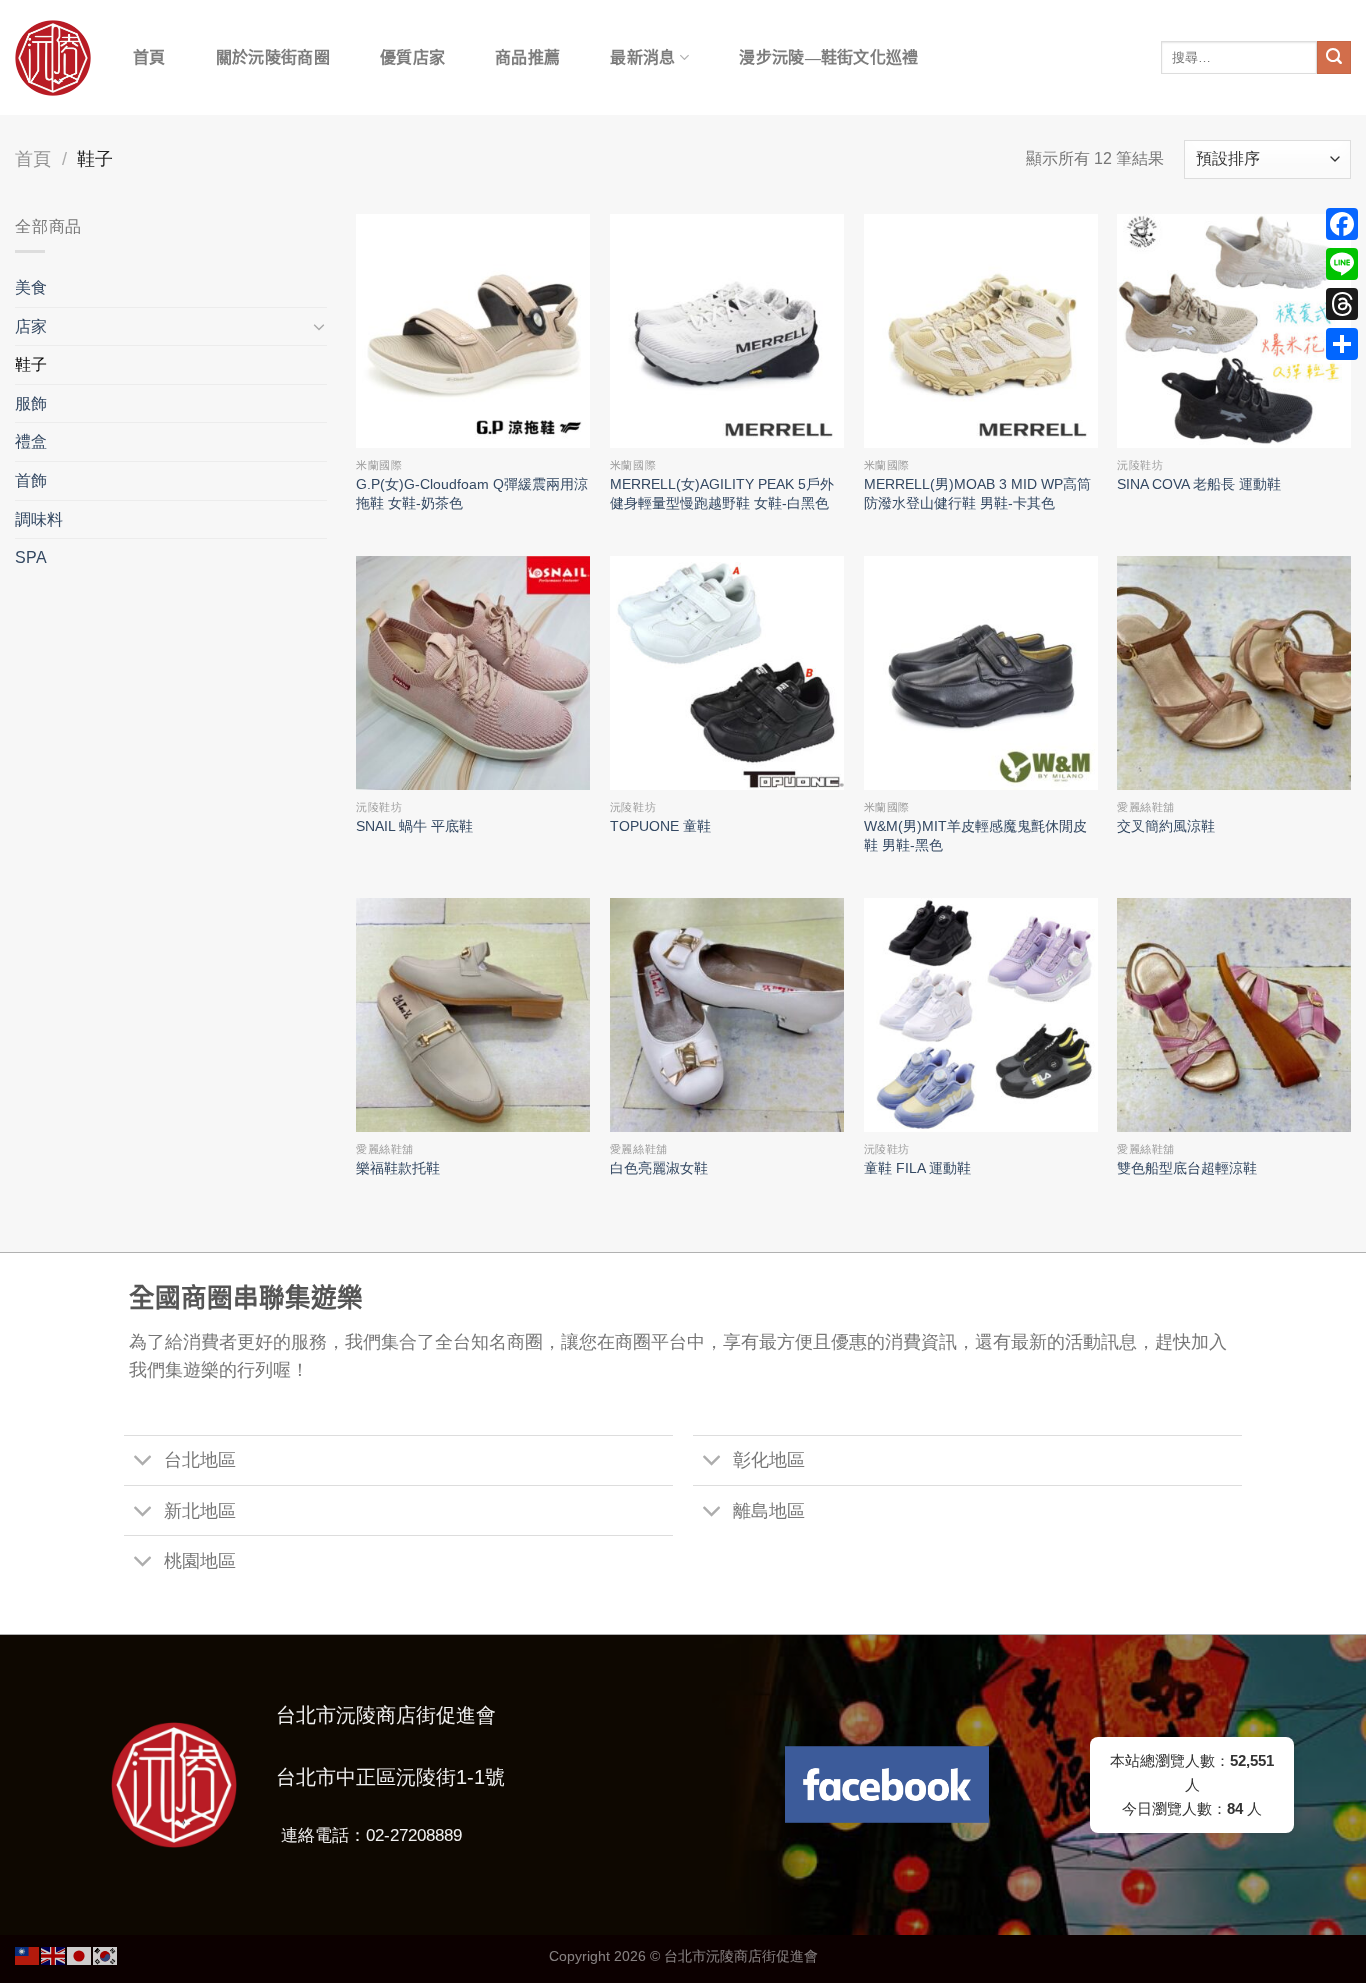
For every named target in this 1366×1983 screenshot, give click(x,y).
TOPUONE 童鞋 (660, 826)
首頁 (149, 57)
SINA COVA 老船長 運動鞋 (1199, 484)
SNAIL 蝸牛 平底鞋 (414, 826)
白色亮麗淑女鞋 (659, 1168)
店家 (31, 326)
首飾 (31, 480)
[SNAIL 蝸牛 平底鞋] (473, 673)
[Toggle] (319, 326)
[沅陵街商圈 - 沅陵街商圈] (53, 58)
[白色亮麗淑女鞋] (727, 1015)
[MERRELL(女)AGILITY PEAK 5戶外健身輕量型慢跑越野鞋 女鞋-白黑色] (727, 331)
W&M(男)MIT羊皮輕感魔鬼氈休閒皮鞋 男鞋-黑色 (975, 835)
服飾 (31, 403)
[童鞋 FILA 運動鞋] (981, 1015)
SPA (31, 557)
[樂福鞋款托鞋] (473, 1015)
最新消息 (642, 57)
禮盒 (31, 441)
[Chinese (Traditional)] (28, 1954)
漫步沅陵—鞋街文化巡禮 (829, 57)
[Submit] (1334, 58)
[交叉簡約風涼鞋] (1234, 673)
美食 (31, 287)
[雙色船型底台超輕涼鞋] (1234, 1015)
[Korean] (106, 1954)
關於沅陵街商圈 (273, 57)
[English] (54, 1954)
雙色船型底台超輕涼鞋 (1187, 1168)
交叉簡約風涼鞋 (1166, 826)
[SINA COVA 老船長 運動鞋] (1234, 331)
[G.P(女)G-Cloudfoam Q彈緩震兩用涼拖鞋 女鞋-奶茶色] (473, 331)
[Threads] (1342, 304)
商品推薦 (527, 57)
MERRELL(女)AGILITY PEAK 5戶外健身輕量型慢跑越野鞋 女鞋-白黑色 (722, 493)
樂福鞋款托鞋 (398, 1168)
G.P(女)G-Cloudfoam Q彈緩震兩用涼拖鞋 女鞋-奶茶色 (472, 493)
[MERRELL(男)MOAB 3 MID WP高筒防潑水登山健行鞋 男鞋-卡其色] (981, 331)
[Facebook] (1342, 224)
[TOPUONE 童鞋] (727, 673)
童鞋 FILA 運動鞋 (917, 1168)
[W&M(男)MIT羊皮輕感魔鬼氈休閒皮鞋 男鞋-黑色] (981, 673)
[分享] (1342, 344)
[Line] (1342, 264)
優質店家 (412, 57)
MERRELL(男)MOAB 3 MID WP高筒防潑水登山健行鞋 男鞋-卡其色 (977, 493)
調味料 (39, 519)
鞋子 (31, 364)
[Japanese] (80, 1954)
